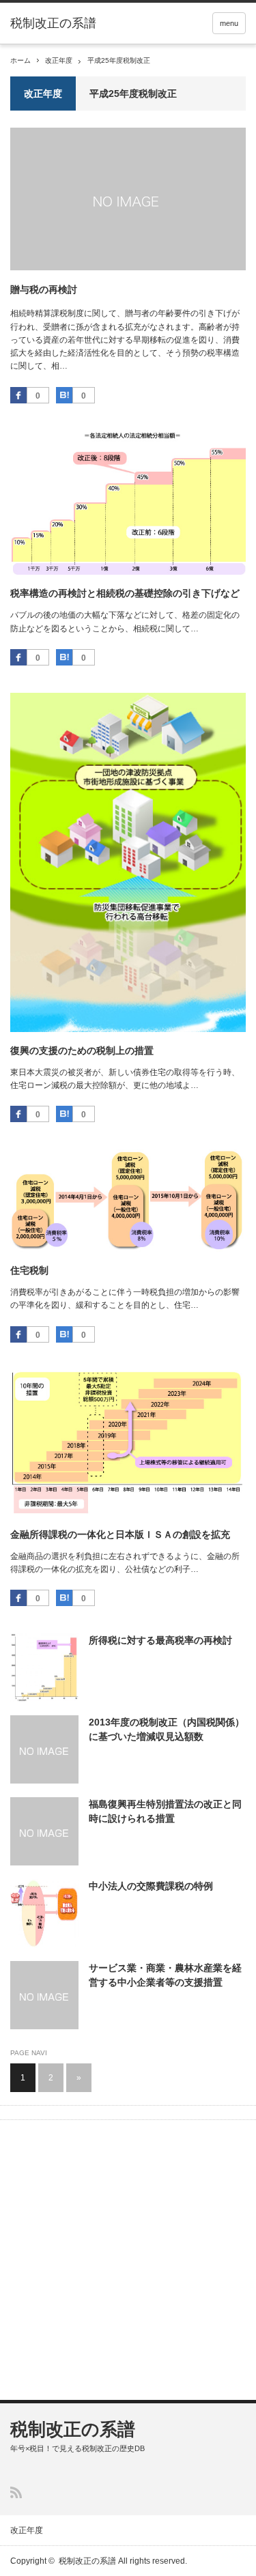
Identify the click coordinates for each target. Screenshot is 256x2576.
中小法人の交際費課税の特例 (151, 1886)
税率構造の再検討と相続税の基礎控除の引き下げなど (125, 593)
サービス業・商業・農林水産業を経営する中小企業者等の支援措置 (165, 1975)
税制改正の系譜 (53, 23)
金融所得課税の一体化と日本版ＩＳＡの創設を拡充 (120, 1534)
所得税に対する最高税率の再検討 (160, 1640)
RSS (16, 2492)
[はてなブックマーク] (64, 395)
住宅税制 (29, 1270)
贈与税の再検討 (44, 289)
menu (229, 23)
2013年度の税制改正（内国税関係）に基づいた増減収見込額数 (167, 1729)
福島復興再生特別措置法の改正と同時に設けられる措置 (165, 1811)
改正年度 (59, 60)
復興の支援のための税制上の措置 (82, 1050)
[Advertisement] (128, 2262)
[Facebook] (18, 395)
